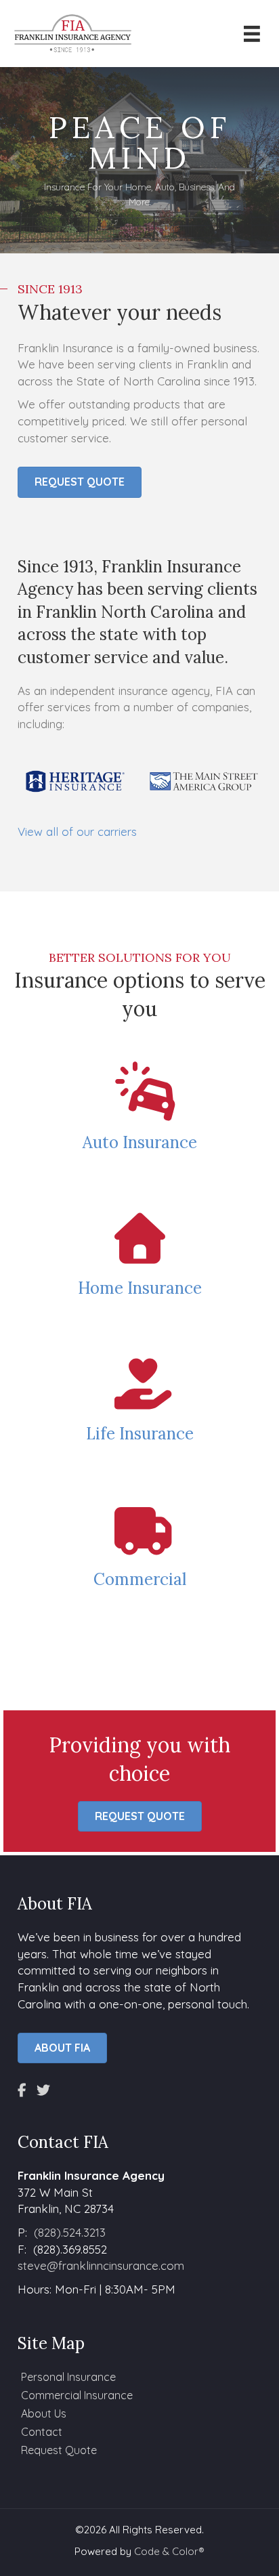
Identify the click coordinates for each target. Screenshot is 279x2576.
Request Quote (59, 2450)
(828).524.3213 (70, 2232)
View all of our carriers (77, 832)
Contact (42, 2432)
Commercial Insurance (77, 2395)
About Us (44, 2413)
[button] (14, 161)
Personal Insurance (68, 2377)
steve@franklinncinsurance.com (101, 2265)
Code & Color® (169, 2551)
